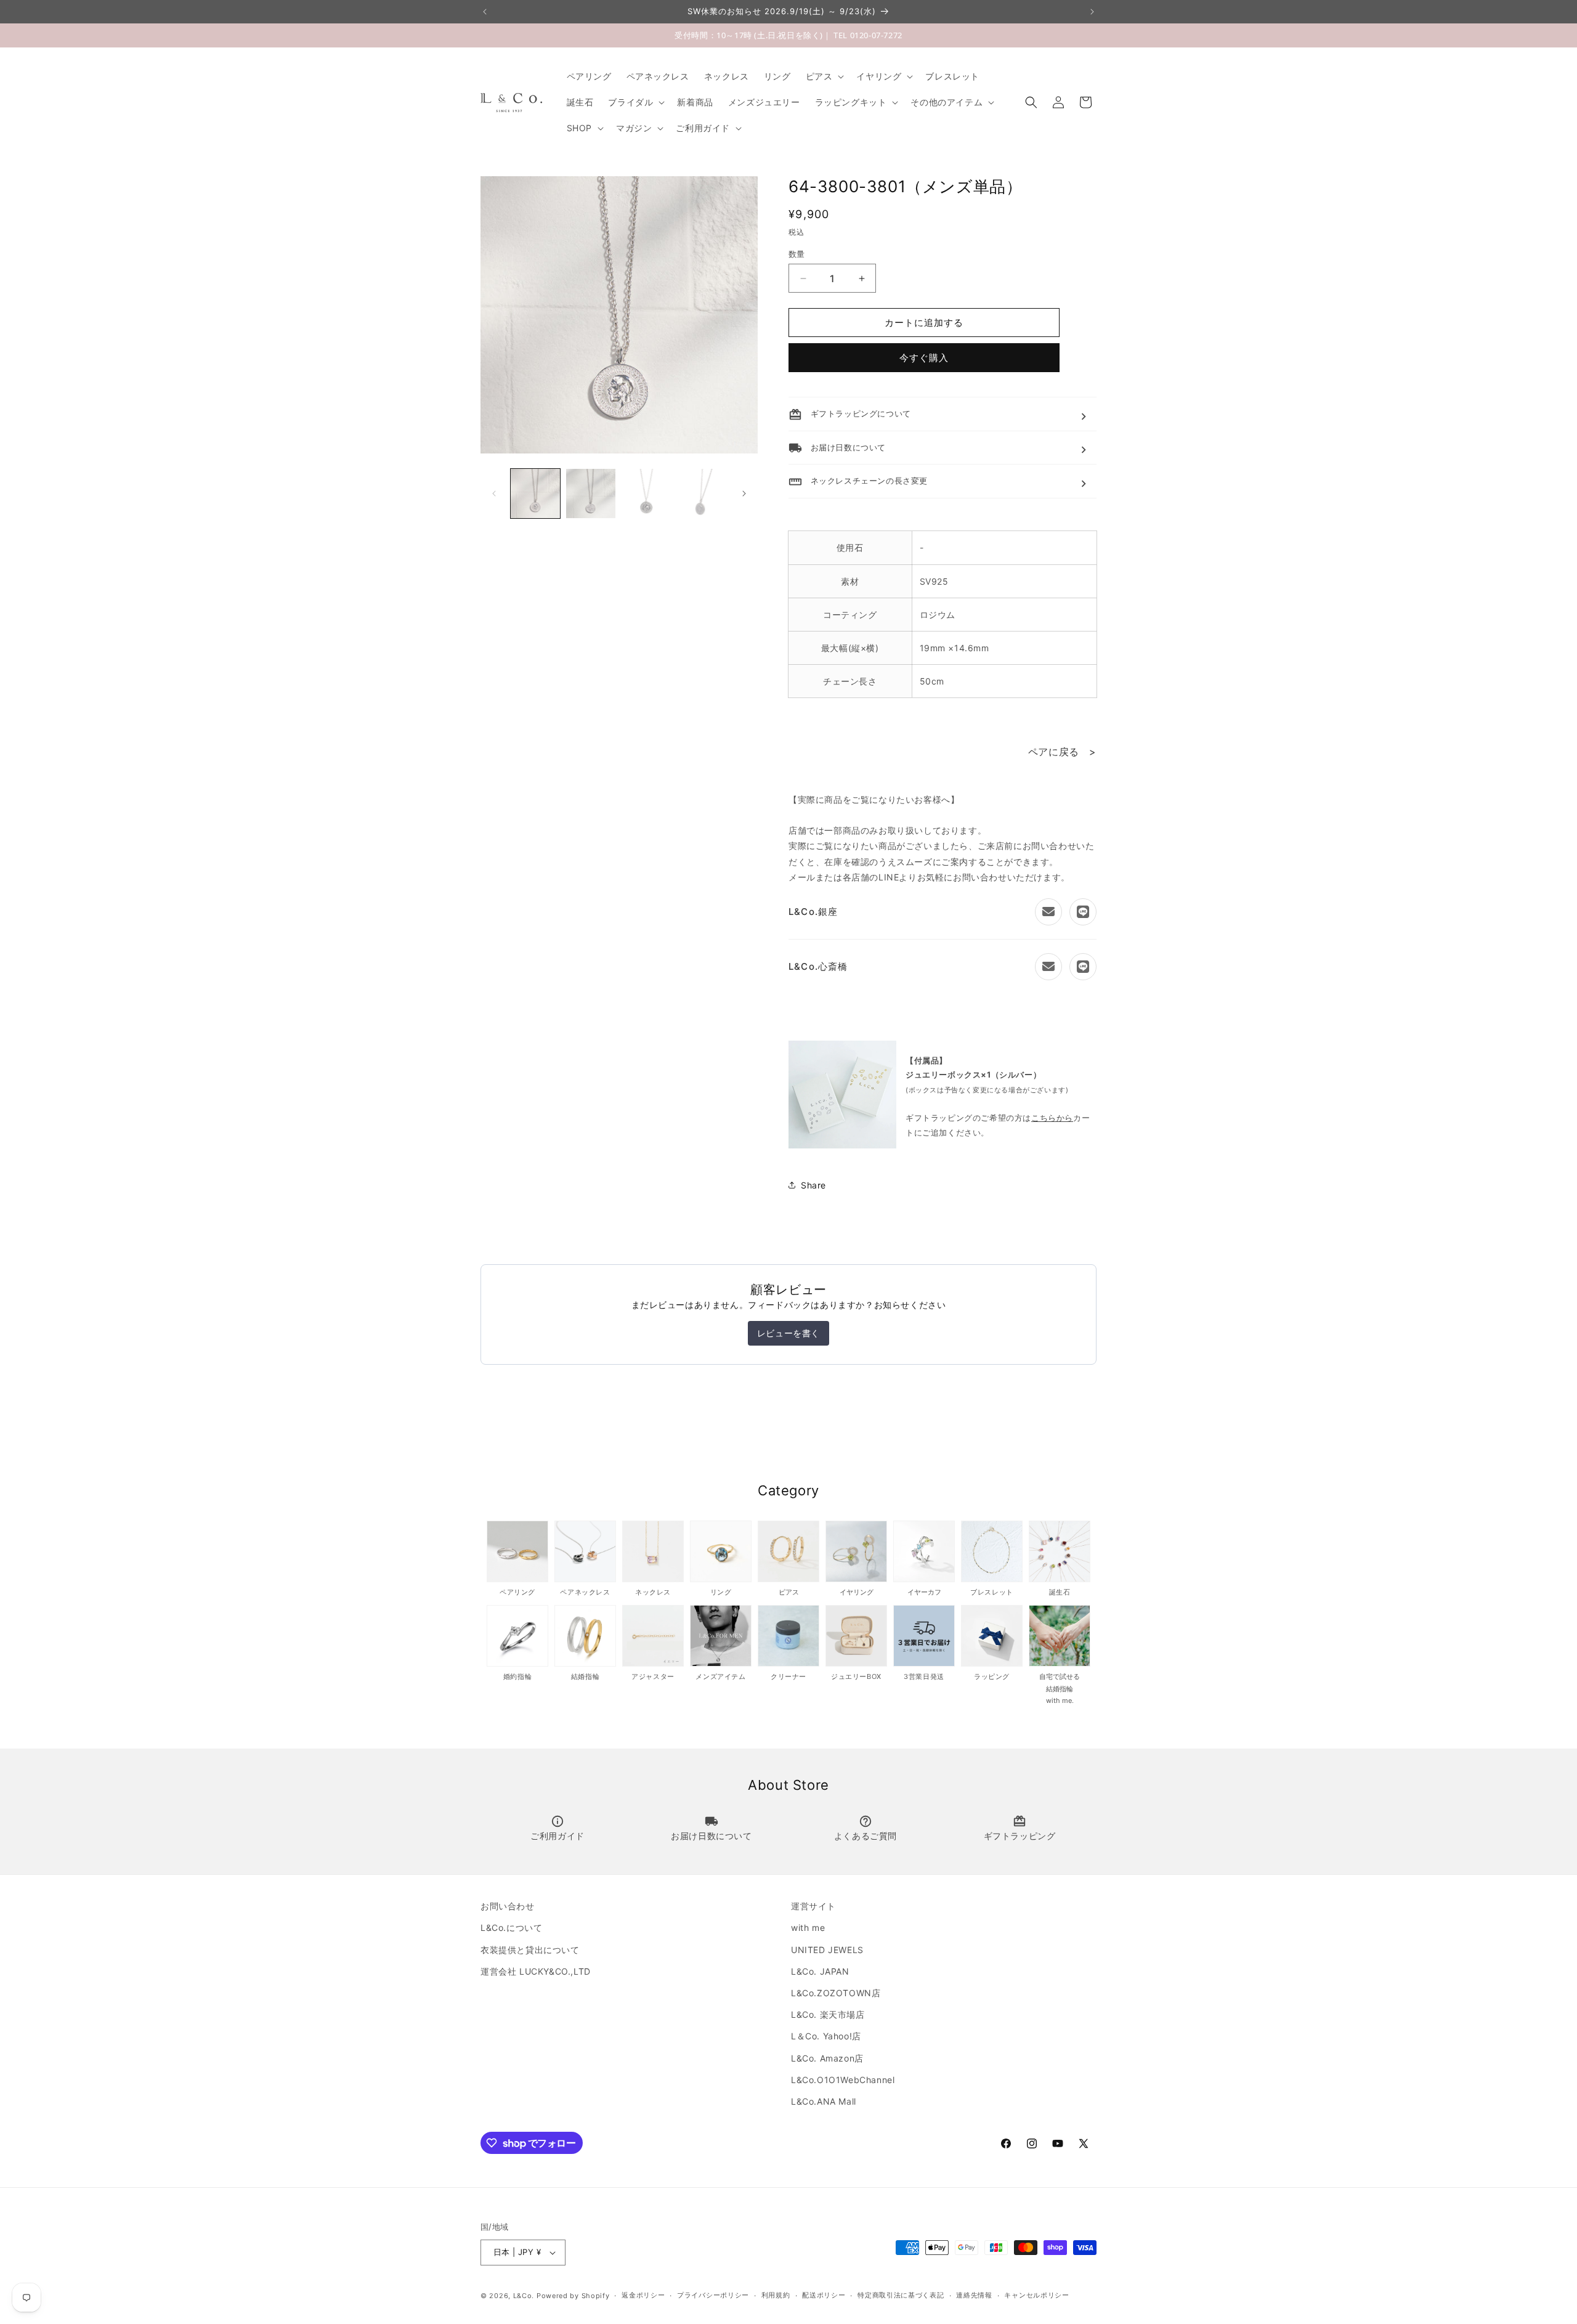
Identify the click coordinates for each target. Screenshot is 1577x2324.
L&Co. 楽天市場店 (828, 2014)
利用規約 (776, 2295)
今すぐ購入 (924, 358)
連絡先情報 (974, 2295)
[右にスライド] (744, 494)
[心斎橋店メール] (1048, 967)
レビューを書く (788, 1333)
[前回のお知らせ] (485, 12)
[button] (824, 76)
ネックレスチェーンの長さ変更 (858, 481)
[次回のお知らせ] (1092, 12)
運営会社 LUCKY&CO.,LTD (536, 1971)
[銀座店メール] (1048, 912)
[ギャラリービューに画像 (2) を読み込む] (591, 494)
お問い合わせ (508, 1906)
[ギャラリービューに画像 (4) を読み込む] (702, 494)
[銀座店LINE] (1083, 912)
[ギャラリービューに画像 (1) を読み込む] (535, 494)
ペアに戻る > (1062, 752)
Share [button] (813, 1185)
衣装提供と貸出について (530, 1950)
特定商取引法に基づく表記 (901, 2295)
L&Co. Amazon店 (827, 2058)
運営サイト (813, 1906)
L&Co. (525, 2296)
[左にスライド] (494, 494)
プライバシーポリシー (713, 2295)
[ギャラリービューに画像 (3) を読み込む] (646, 494)
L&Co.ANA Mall (824, 2101)
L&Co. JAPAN (820, 1971)
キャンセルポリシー (1036, 2295)
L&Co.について (511, 1928)
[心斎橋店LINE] (1083, 967)
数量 (797, 254)
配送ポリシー (824, 2295)
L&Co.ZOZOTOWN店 (836, 1993)
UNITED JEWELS (827, 1950)
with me (808, 1928)
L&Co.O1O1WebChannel (843, 2080)
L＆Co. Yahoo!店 (826, 2036)
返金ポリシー (643, 2295)
